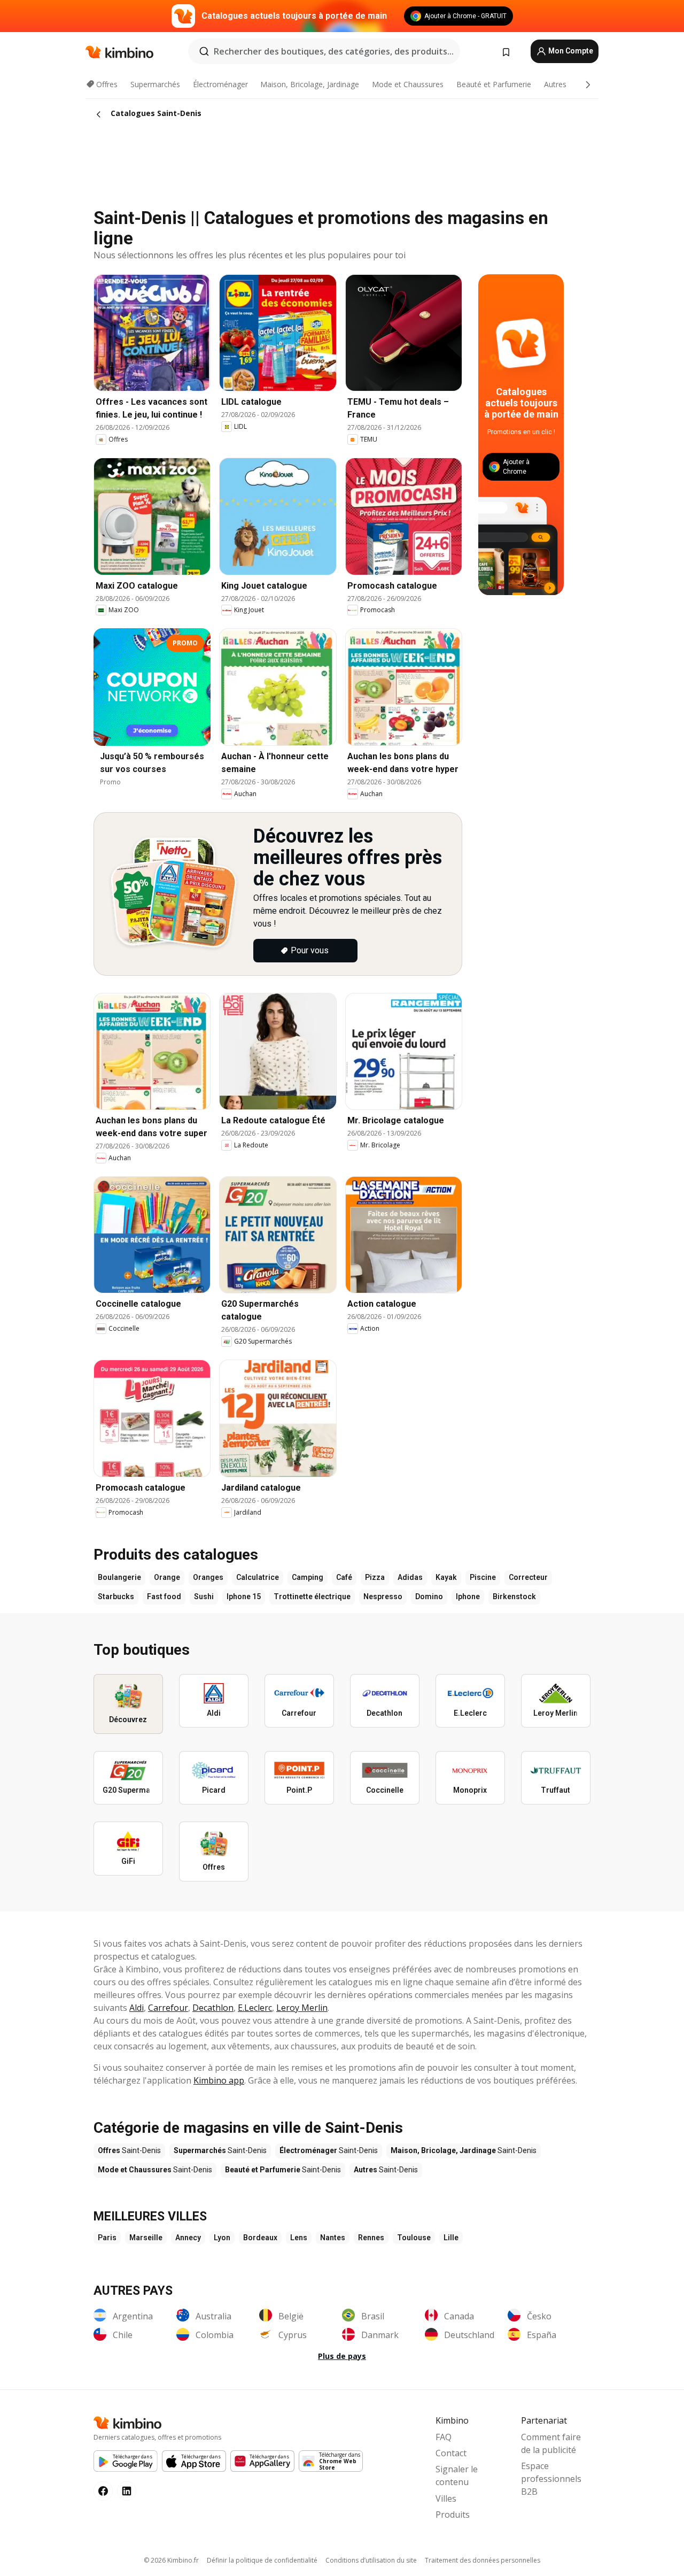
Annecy (188, 2238)
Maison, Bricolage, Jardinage (310, 84)
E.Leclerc (255, 2008)
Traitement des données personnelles (483, 2560)
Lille (451, 2238)
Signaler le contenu (457, 2475)
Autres (555, 84)
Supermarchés (155, 84)
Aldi (137, 2008)
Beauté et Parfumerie (494, 84)
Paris (107, 2238)
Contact (451, 2453)
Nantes (333, 2238)
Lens (299, 2238)
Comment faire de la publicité (551, 2443)
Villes (446, 2498)
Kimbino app (219, 2080)
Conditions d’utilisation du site (371, 2560)
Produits (453, 2515)
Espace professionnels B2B (551, 2479)
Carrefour (168, 2008)
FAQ (444, 2437)
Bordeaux (260, 2238)
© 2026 (171, 2560)
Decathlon (213, 2008)
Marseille (146, 2238)
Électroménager (220, 84)
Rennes (371, 2238)
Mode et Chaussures (408, 84)
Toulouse (414, 2238)
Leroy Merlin (302, 2008)
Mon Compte (570, 51)
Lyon (222, 2238)
